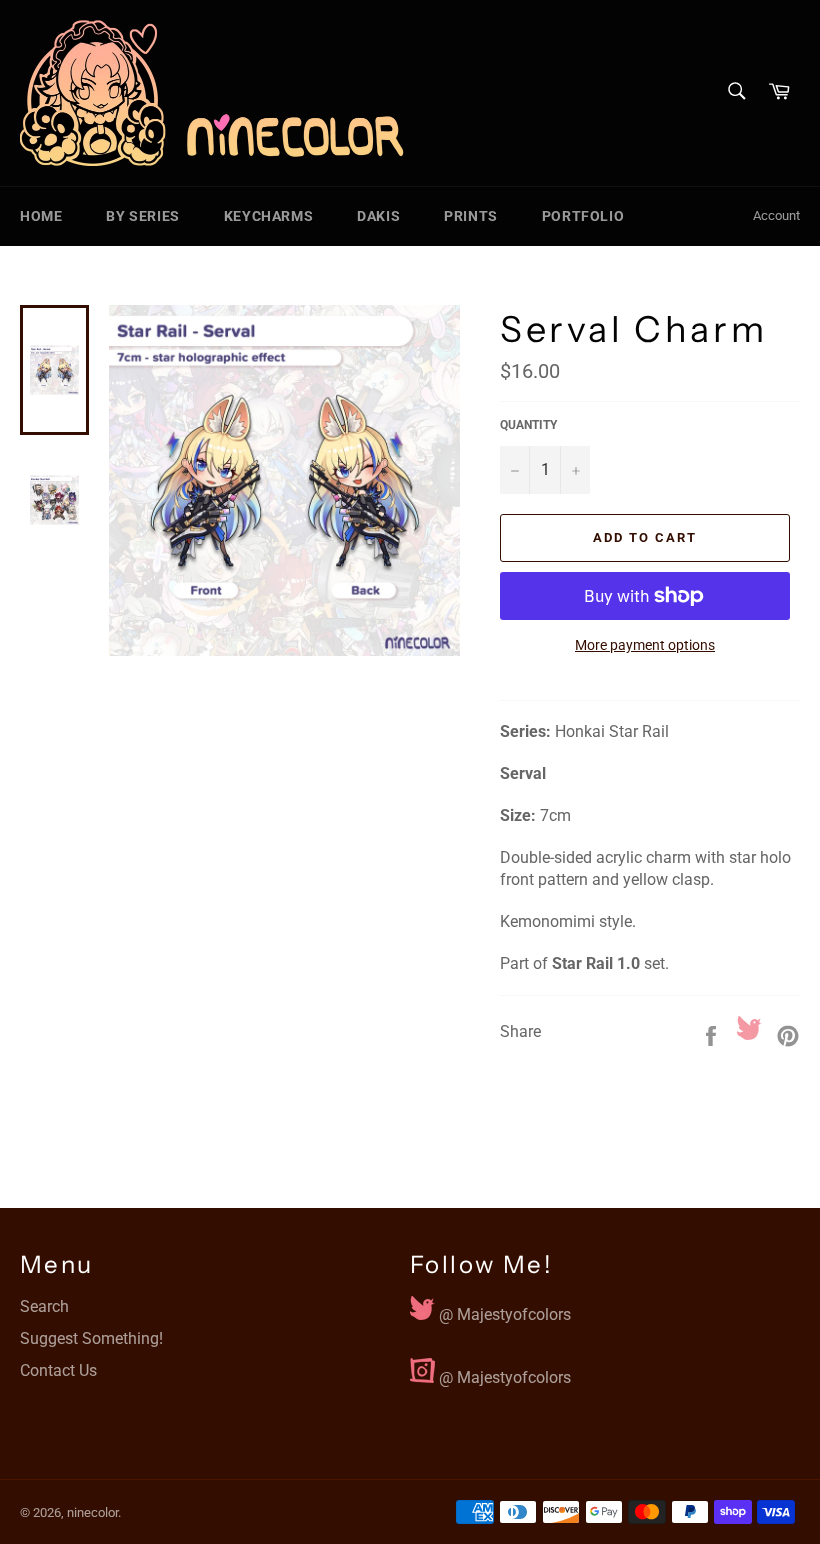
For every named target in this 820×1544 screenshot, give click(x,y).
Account (776, 215)
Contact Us (58, 1370)
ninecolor (92, 1512)
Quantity (528, 425)
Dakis (378, 216)
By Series (142, 216)
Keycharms (268, 216)
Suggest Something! (91, 1338)
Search (44, 1306)
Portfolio (583, 216)
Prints (471, 216)
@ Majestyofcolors (503, 1310)
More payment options (645, 645)
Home (41, 216)
